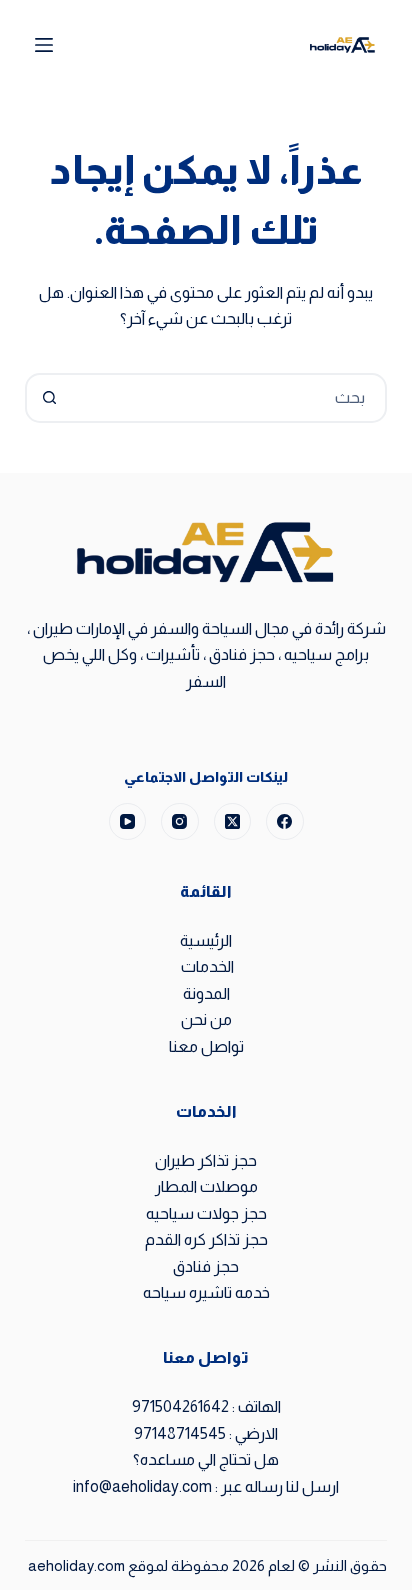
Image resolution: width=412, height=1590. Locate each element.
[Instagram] (180, 822)
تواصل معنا (206, 1046)
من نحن (206, 1019)
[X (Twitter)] (233, 822)
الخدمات (206, 966)
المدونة (206, 993)
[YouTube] (128, 822)
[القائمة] (44, 45)
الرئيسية (206, 940)
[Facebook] (285, 822)
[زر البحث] (50, 398)
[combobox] (229, 398)
